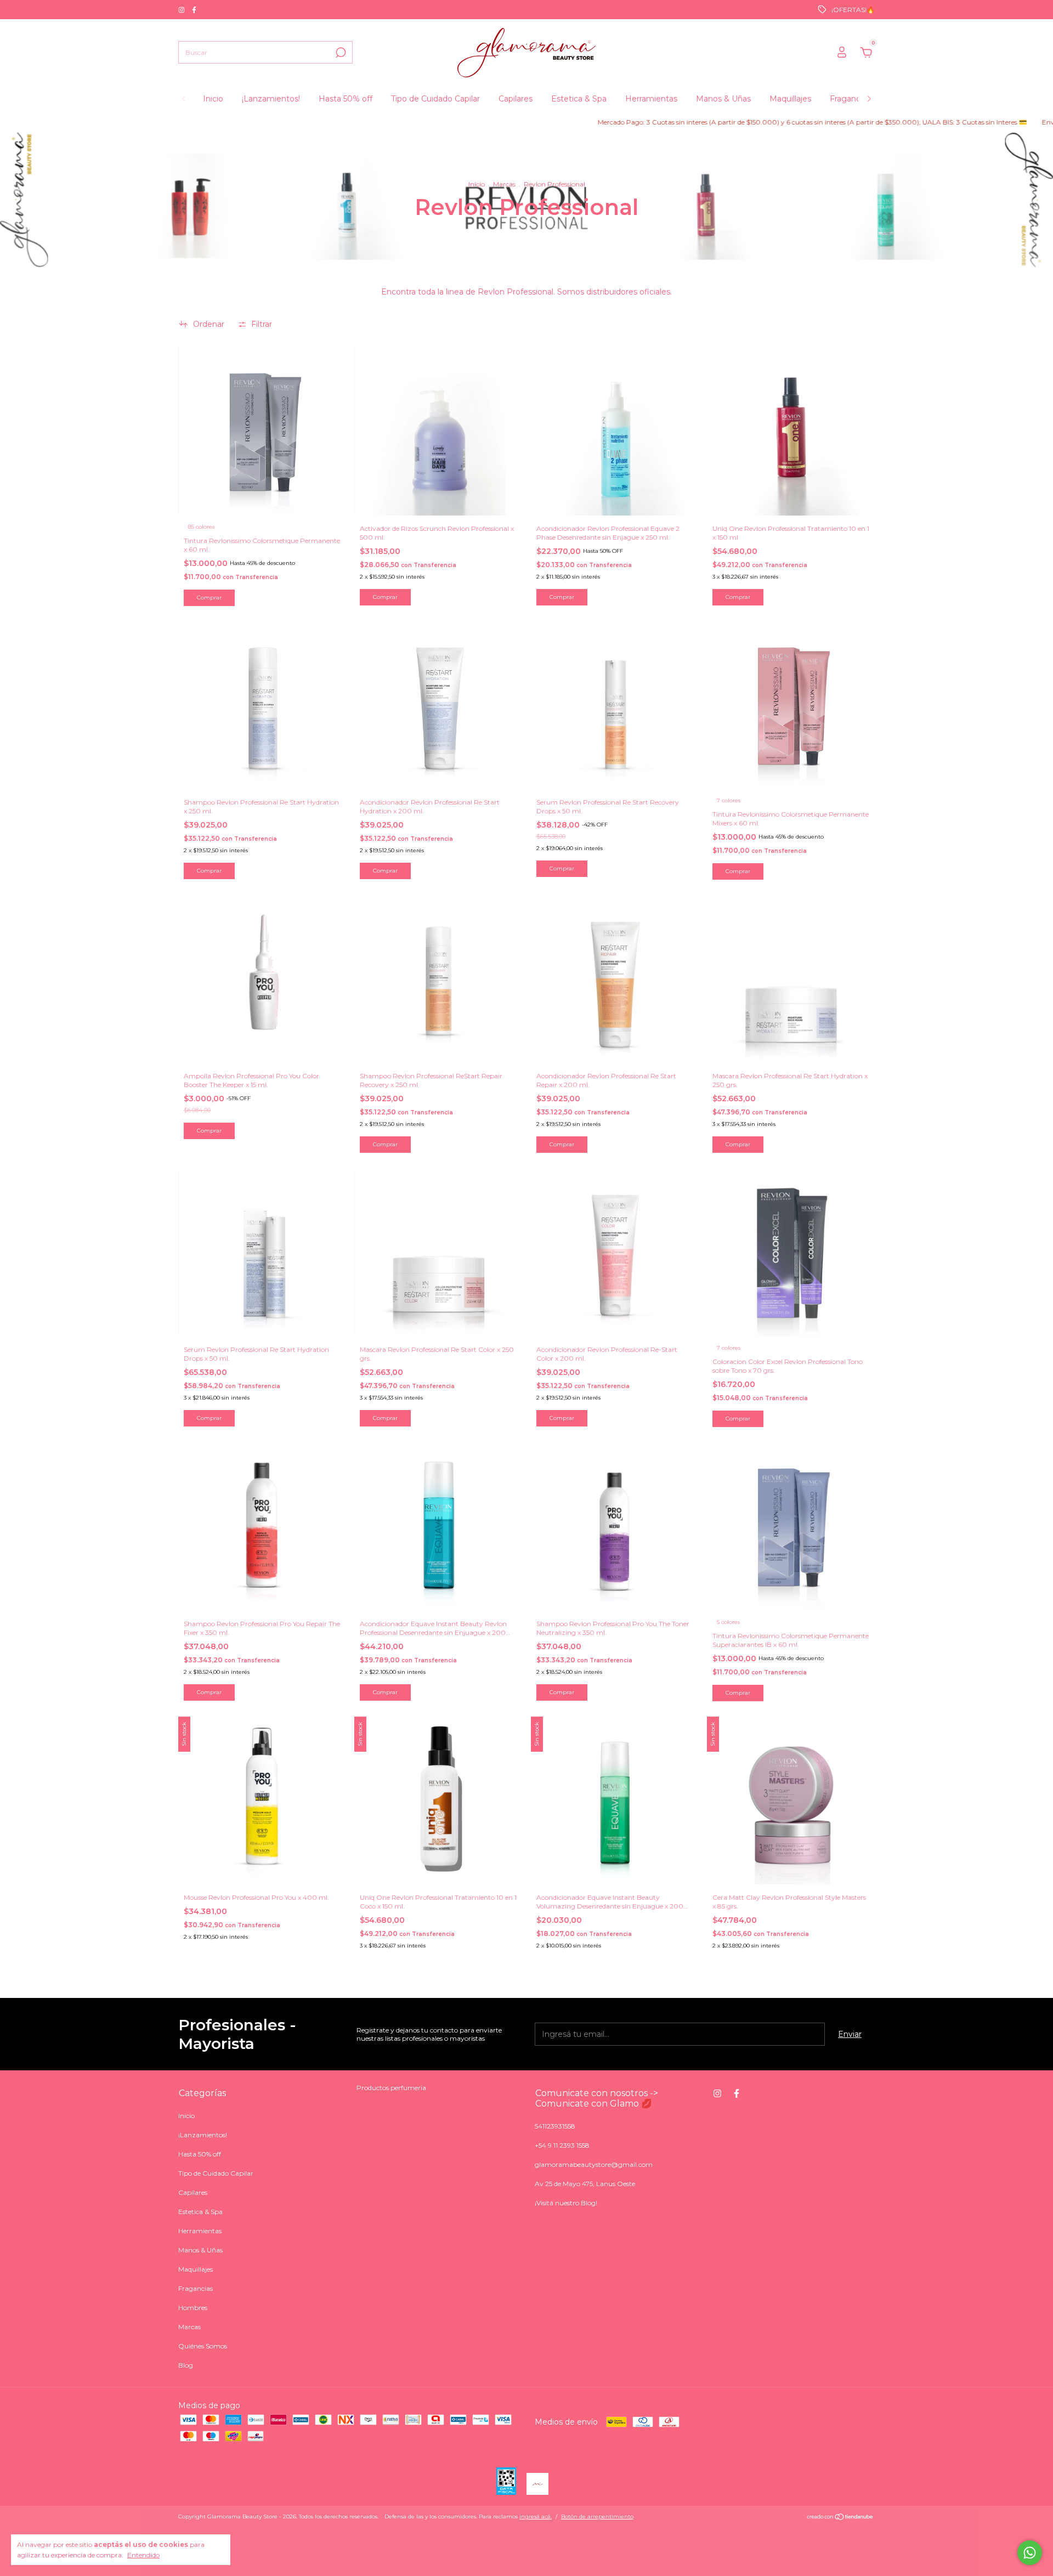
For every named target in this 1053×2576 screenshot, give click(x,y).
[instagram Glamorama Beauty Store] (182, 10)
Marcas (504, 184)
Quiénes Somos (203, 2346)
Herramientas (651, 99)
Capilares (516, 99)
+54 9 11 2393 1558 (562, 2145)
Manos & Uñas (723, 99)
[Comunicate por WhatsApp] (1030, 2553)
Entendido (143, 2555)
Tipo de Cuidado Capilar (435, 99)
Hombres (193, 2308)
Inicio (213, 99)
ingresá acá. (536, 2516)
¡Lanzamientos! (271, 99)
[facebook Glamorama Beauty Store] (194, 10)
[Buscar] (340, 53)
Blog (186, 2365)
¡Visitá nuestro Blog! (566, 2203)
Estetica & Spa (579, 99)
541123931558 (555, 2126)
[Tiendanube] (840, 2518)
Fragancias (850, 99)
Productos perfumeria (391, 2088)
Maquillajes (790, 99)
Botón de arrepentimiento (597, 2516)
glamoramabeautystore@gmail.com (594, 2164)
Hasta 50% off (346, 99)
